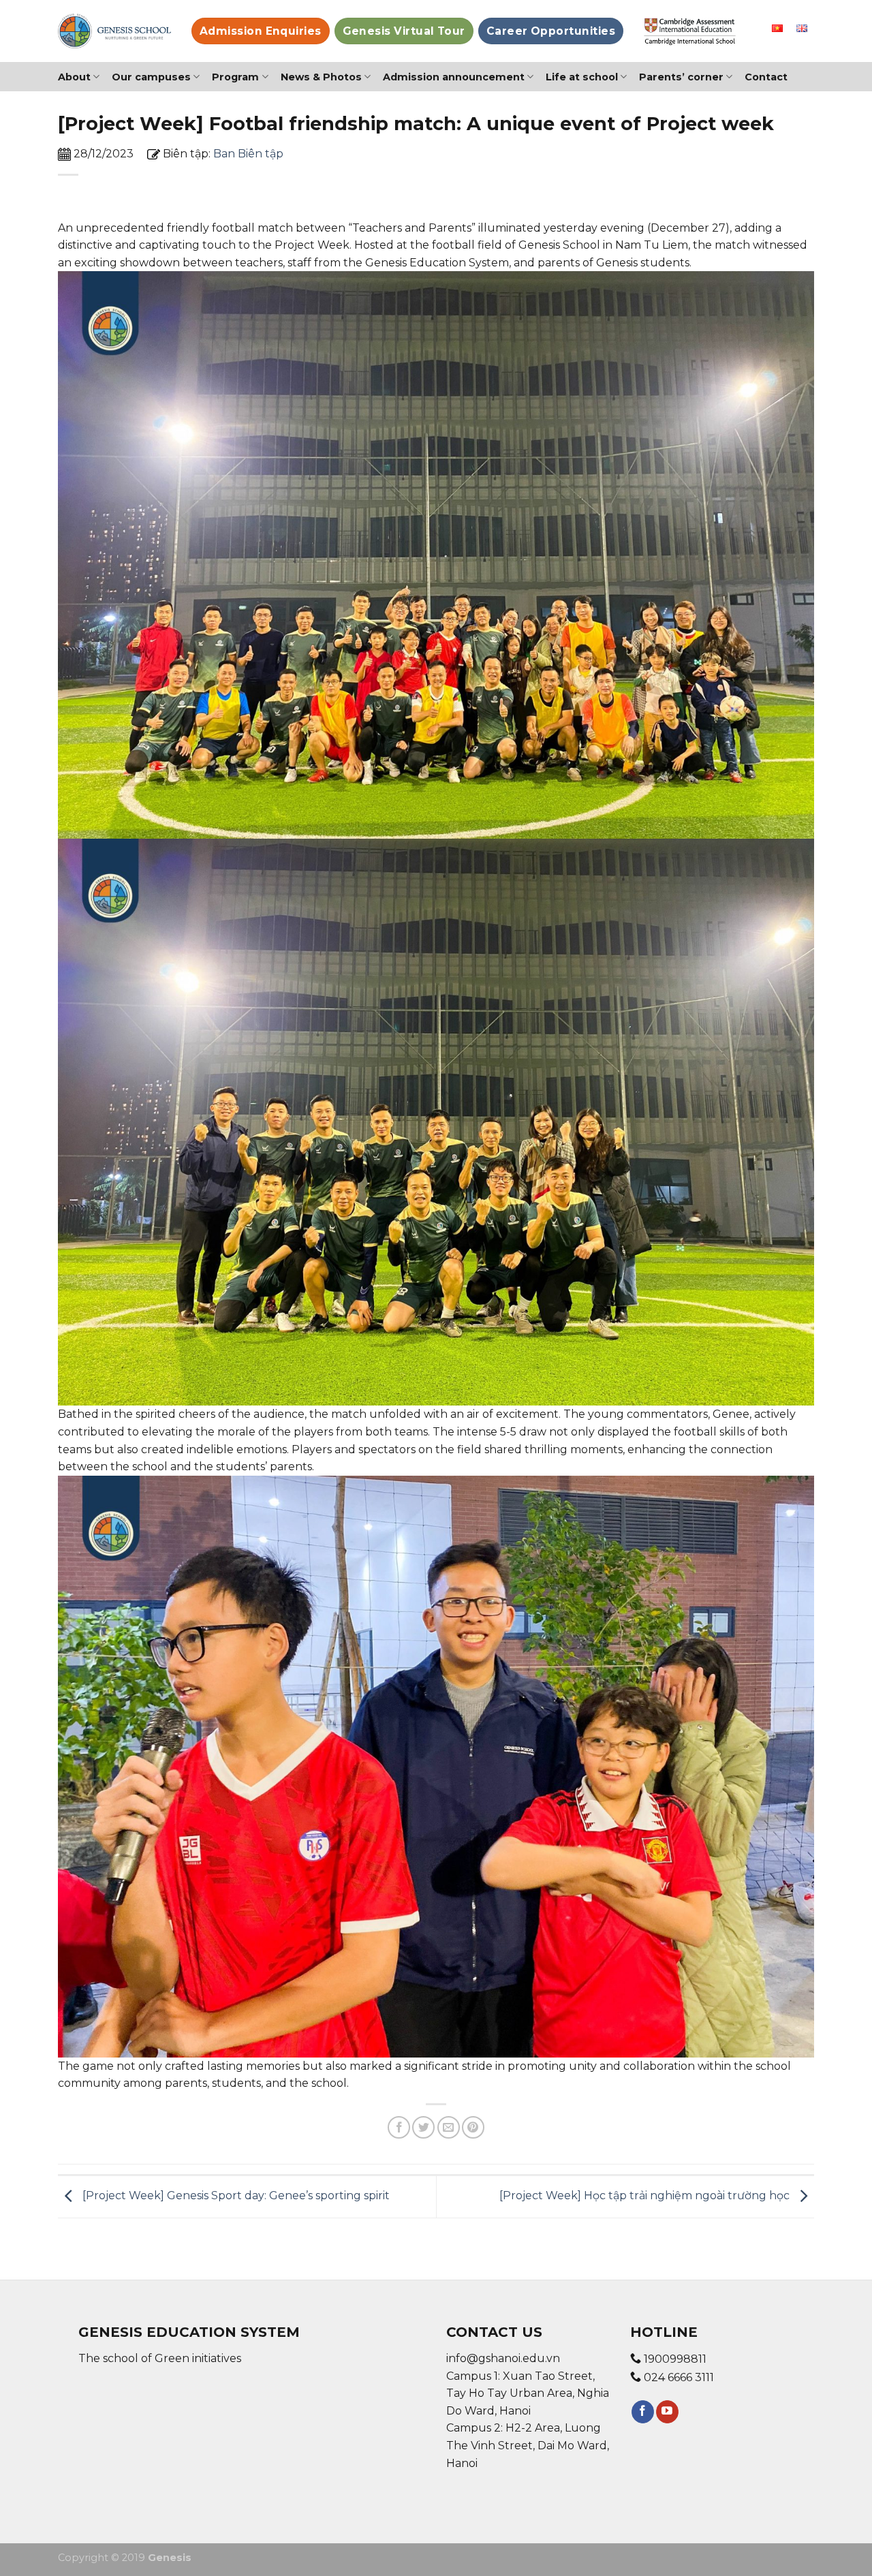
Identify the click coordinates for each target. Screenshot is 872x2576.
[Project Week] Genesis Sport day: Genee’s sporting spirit (235, 2196)
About (74, 77)
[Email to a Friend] (449, 2127)
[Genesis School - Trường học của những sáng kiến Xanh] (114, 31)
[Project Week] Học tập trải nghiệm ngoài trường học (646, 2196)
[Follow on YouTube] (667, 2412)
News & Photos (321, 77)
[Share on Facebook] (399, 2127)
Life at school (582, 77)
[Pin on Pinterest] (473, 2127)
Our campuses (151, 77)
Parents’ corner (681, 77)
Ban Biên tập (248, 154)
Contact (766, 77)
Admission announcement (454, 77)
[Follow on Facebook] (643, 2412)
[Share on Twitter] (423, 2127)
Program (235, 77)
